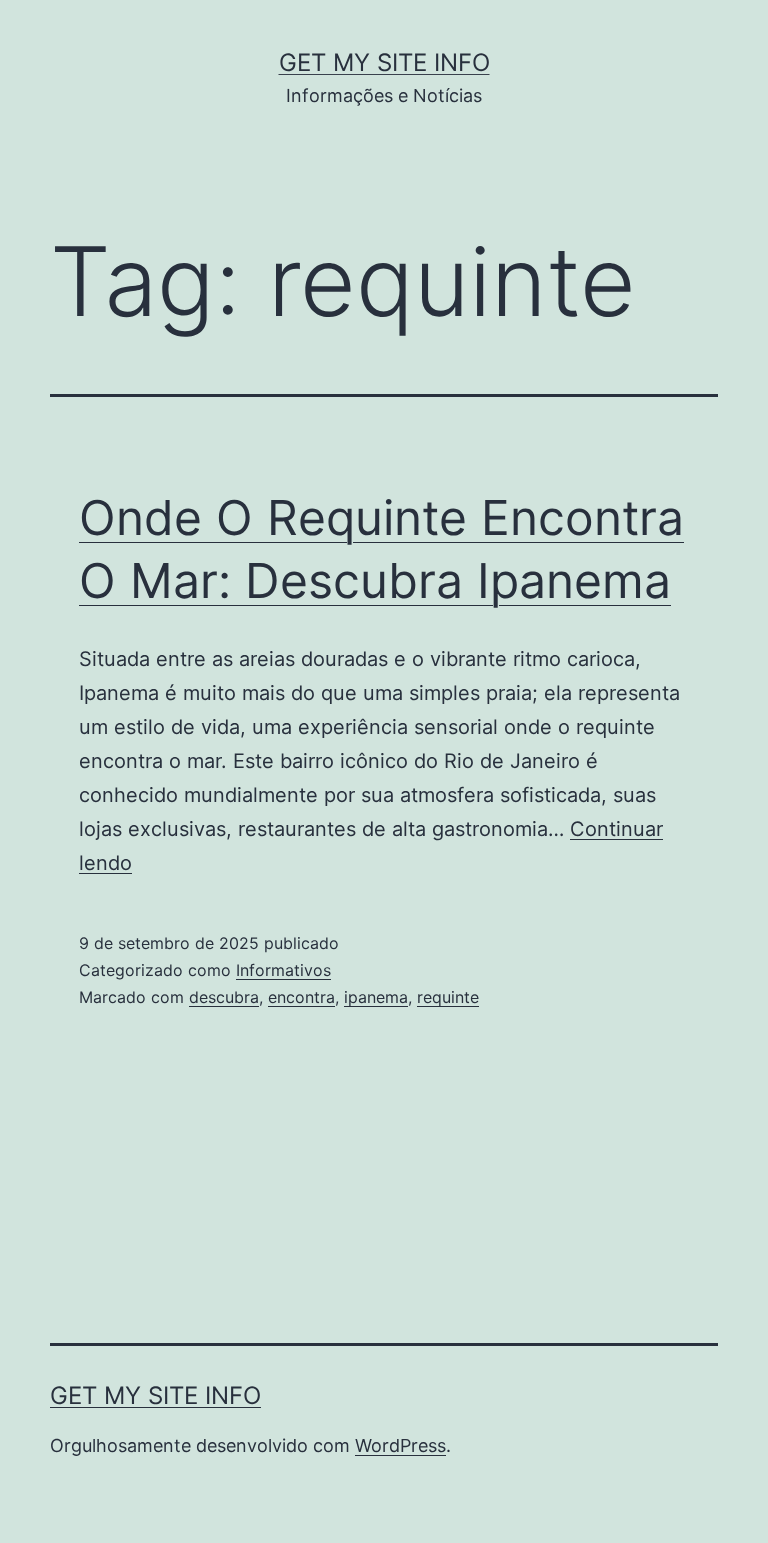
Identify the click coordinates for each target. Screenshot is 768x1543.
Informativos (283, 970)
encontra (301, 997)
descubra (224, 997)
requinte (448, 997)
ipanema (376, 997)
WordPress (400, 1445)
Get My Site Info (384, 62)
